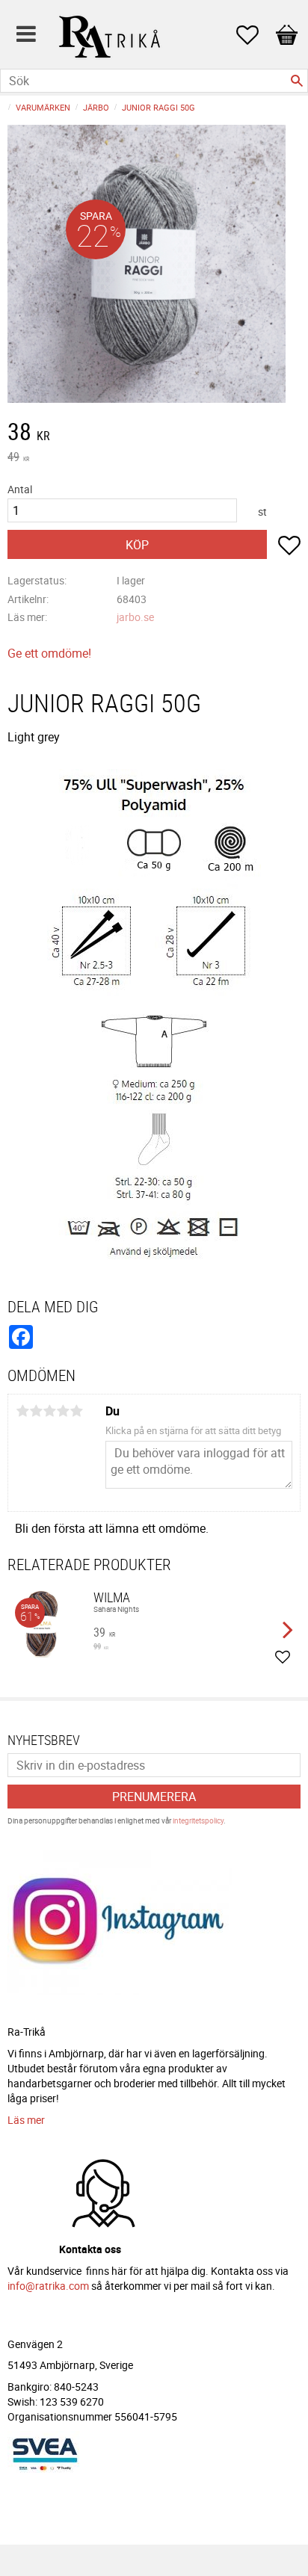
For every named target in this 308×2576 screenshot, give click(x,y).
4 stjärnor (63, 1411)
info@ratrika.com (48, 2286)
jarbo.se (135, 617)
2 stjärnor (36, 1411)
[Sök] (297, 81)
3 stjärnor (49, 1411)
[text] (154, 433)
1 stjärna (22, 1411)
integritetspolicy (198, 1820)
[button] (255, 35)
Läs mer (26, 2120)
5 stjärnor (76, 1411)
